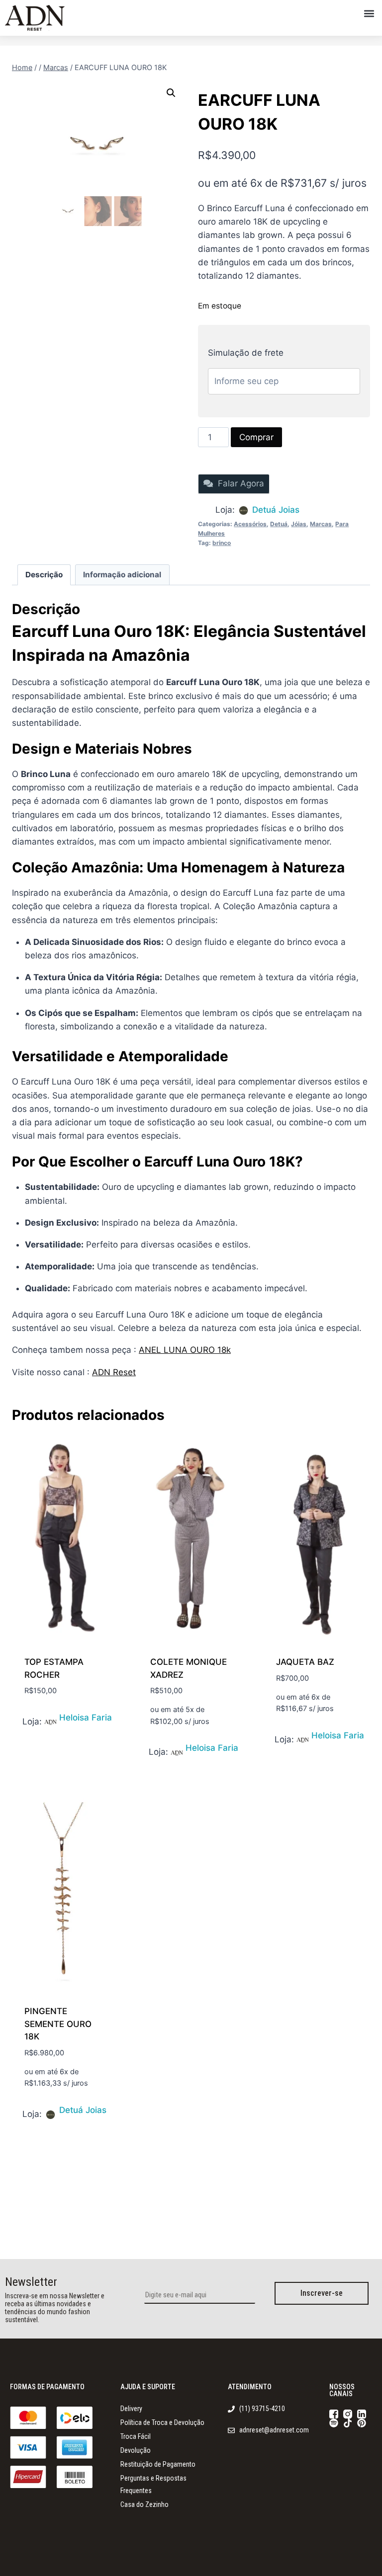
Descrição (44, 575)
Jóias (299, 524)
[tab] (44, 575)
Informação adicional (122, 575)
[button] (369, 13)
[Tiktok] (348, 2423)
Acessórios (250, 524)
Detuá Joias (276, 510)
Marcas (321, 524)
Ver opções (48, 1720)
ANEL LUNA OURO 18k (185, 1350)
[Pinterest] (362, 2423)
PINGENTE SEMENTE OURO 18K (58, 2024)
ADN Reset (114, 1372)
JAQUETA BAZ (305, 1662)
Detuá (279, 524)
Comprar (256, 437)
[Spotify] (334, 2423)
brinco (222, 543)
